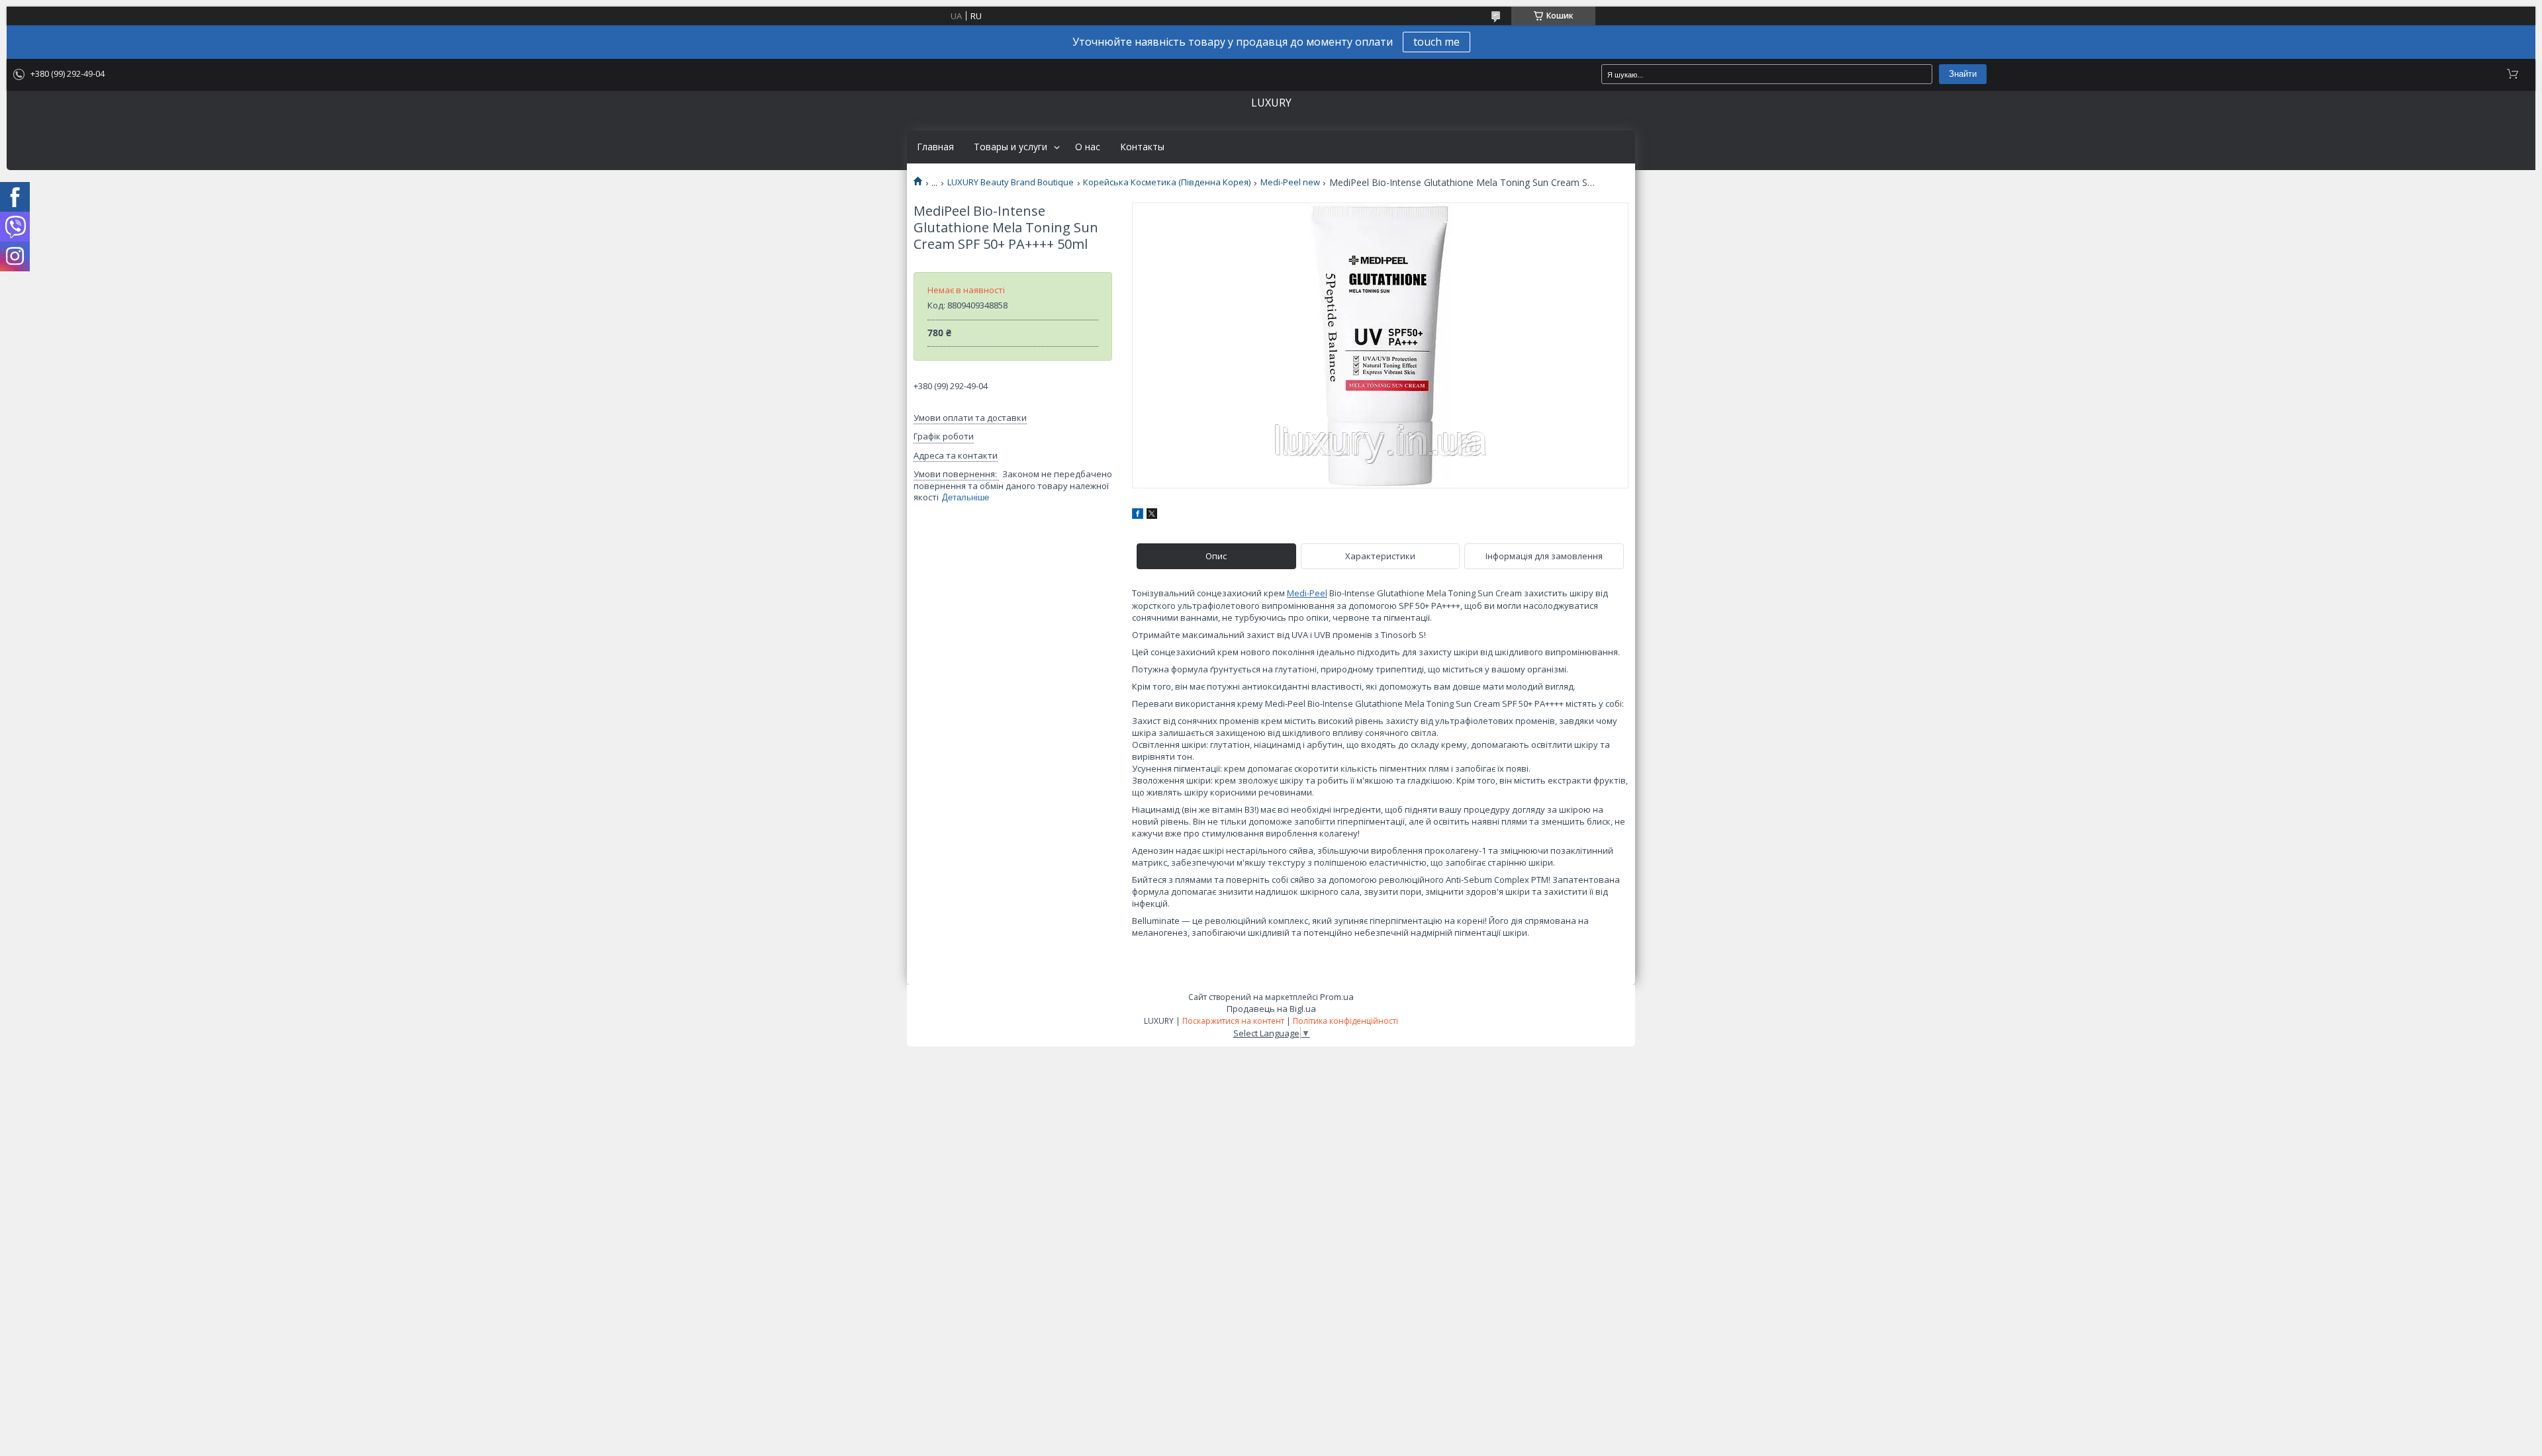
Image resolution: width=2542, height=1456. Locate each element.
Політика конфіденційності (1345, 1021)
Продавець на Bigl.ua (1271, 1009)
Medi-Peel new (1290, 182)
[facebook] (1138, 516)
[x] (1152, 516)
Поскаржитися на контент (1233, 1021)
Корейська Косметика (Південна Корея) (1167, 182)
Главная (935, 147)
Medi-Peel (1307, 593)
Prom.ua (1337, 997)
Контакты (1142, 147)
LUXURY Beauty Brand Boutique (1011, 182)
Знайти (1963, 74)
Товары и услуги (1011, 147)
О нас (1088, 147)
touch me (1436, 42)
